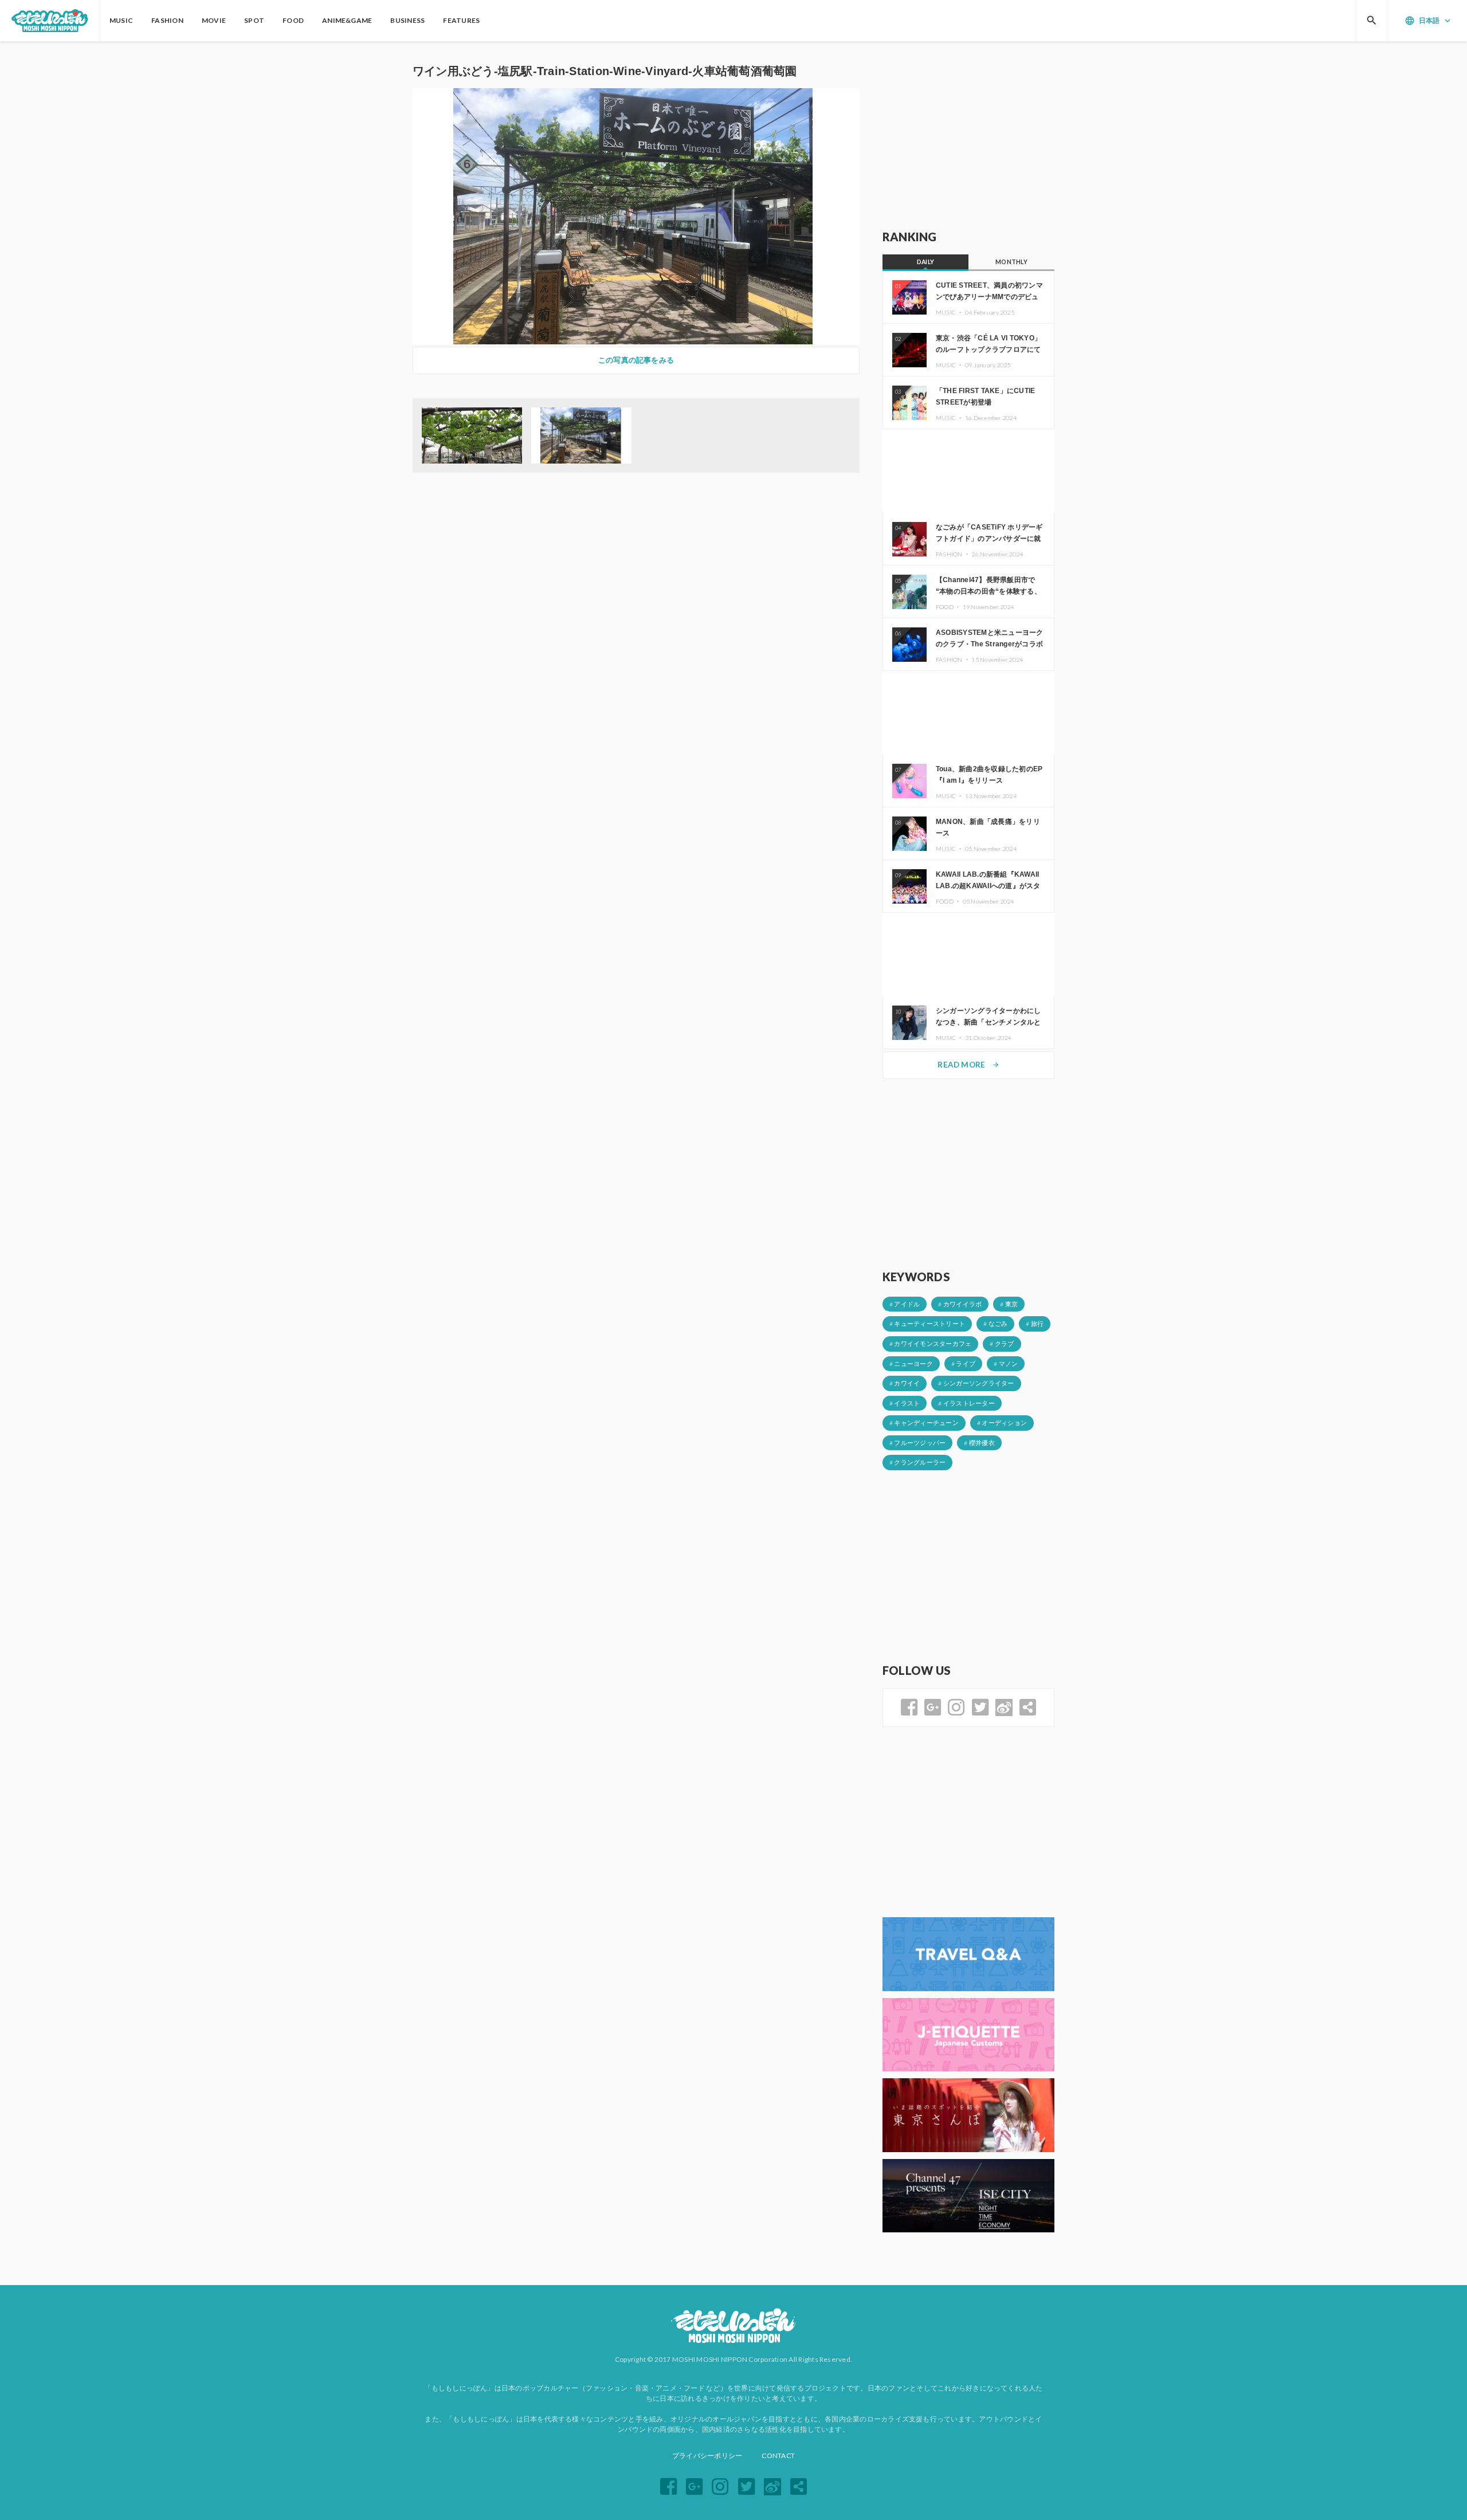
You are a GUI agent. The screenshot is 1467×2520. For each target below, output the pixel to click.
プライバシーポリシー (707, 2456)
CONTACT (778, 2456)
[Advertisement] (968, 136)
